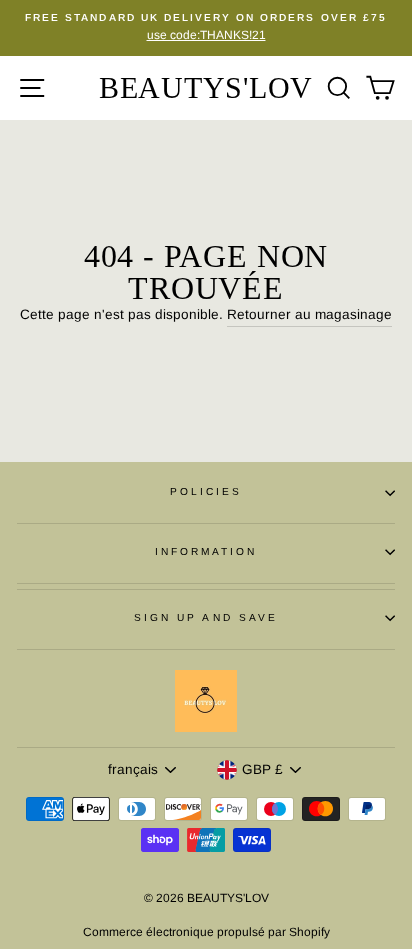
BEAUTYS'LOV (206, 87)
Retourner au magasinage (309, 314)
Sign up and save (206, 617)
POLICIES (206, 491)
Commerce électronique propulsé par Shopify (206, 932)
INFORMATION (206, 551)
